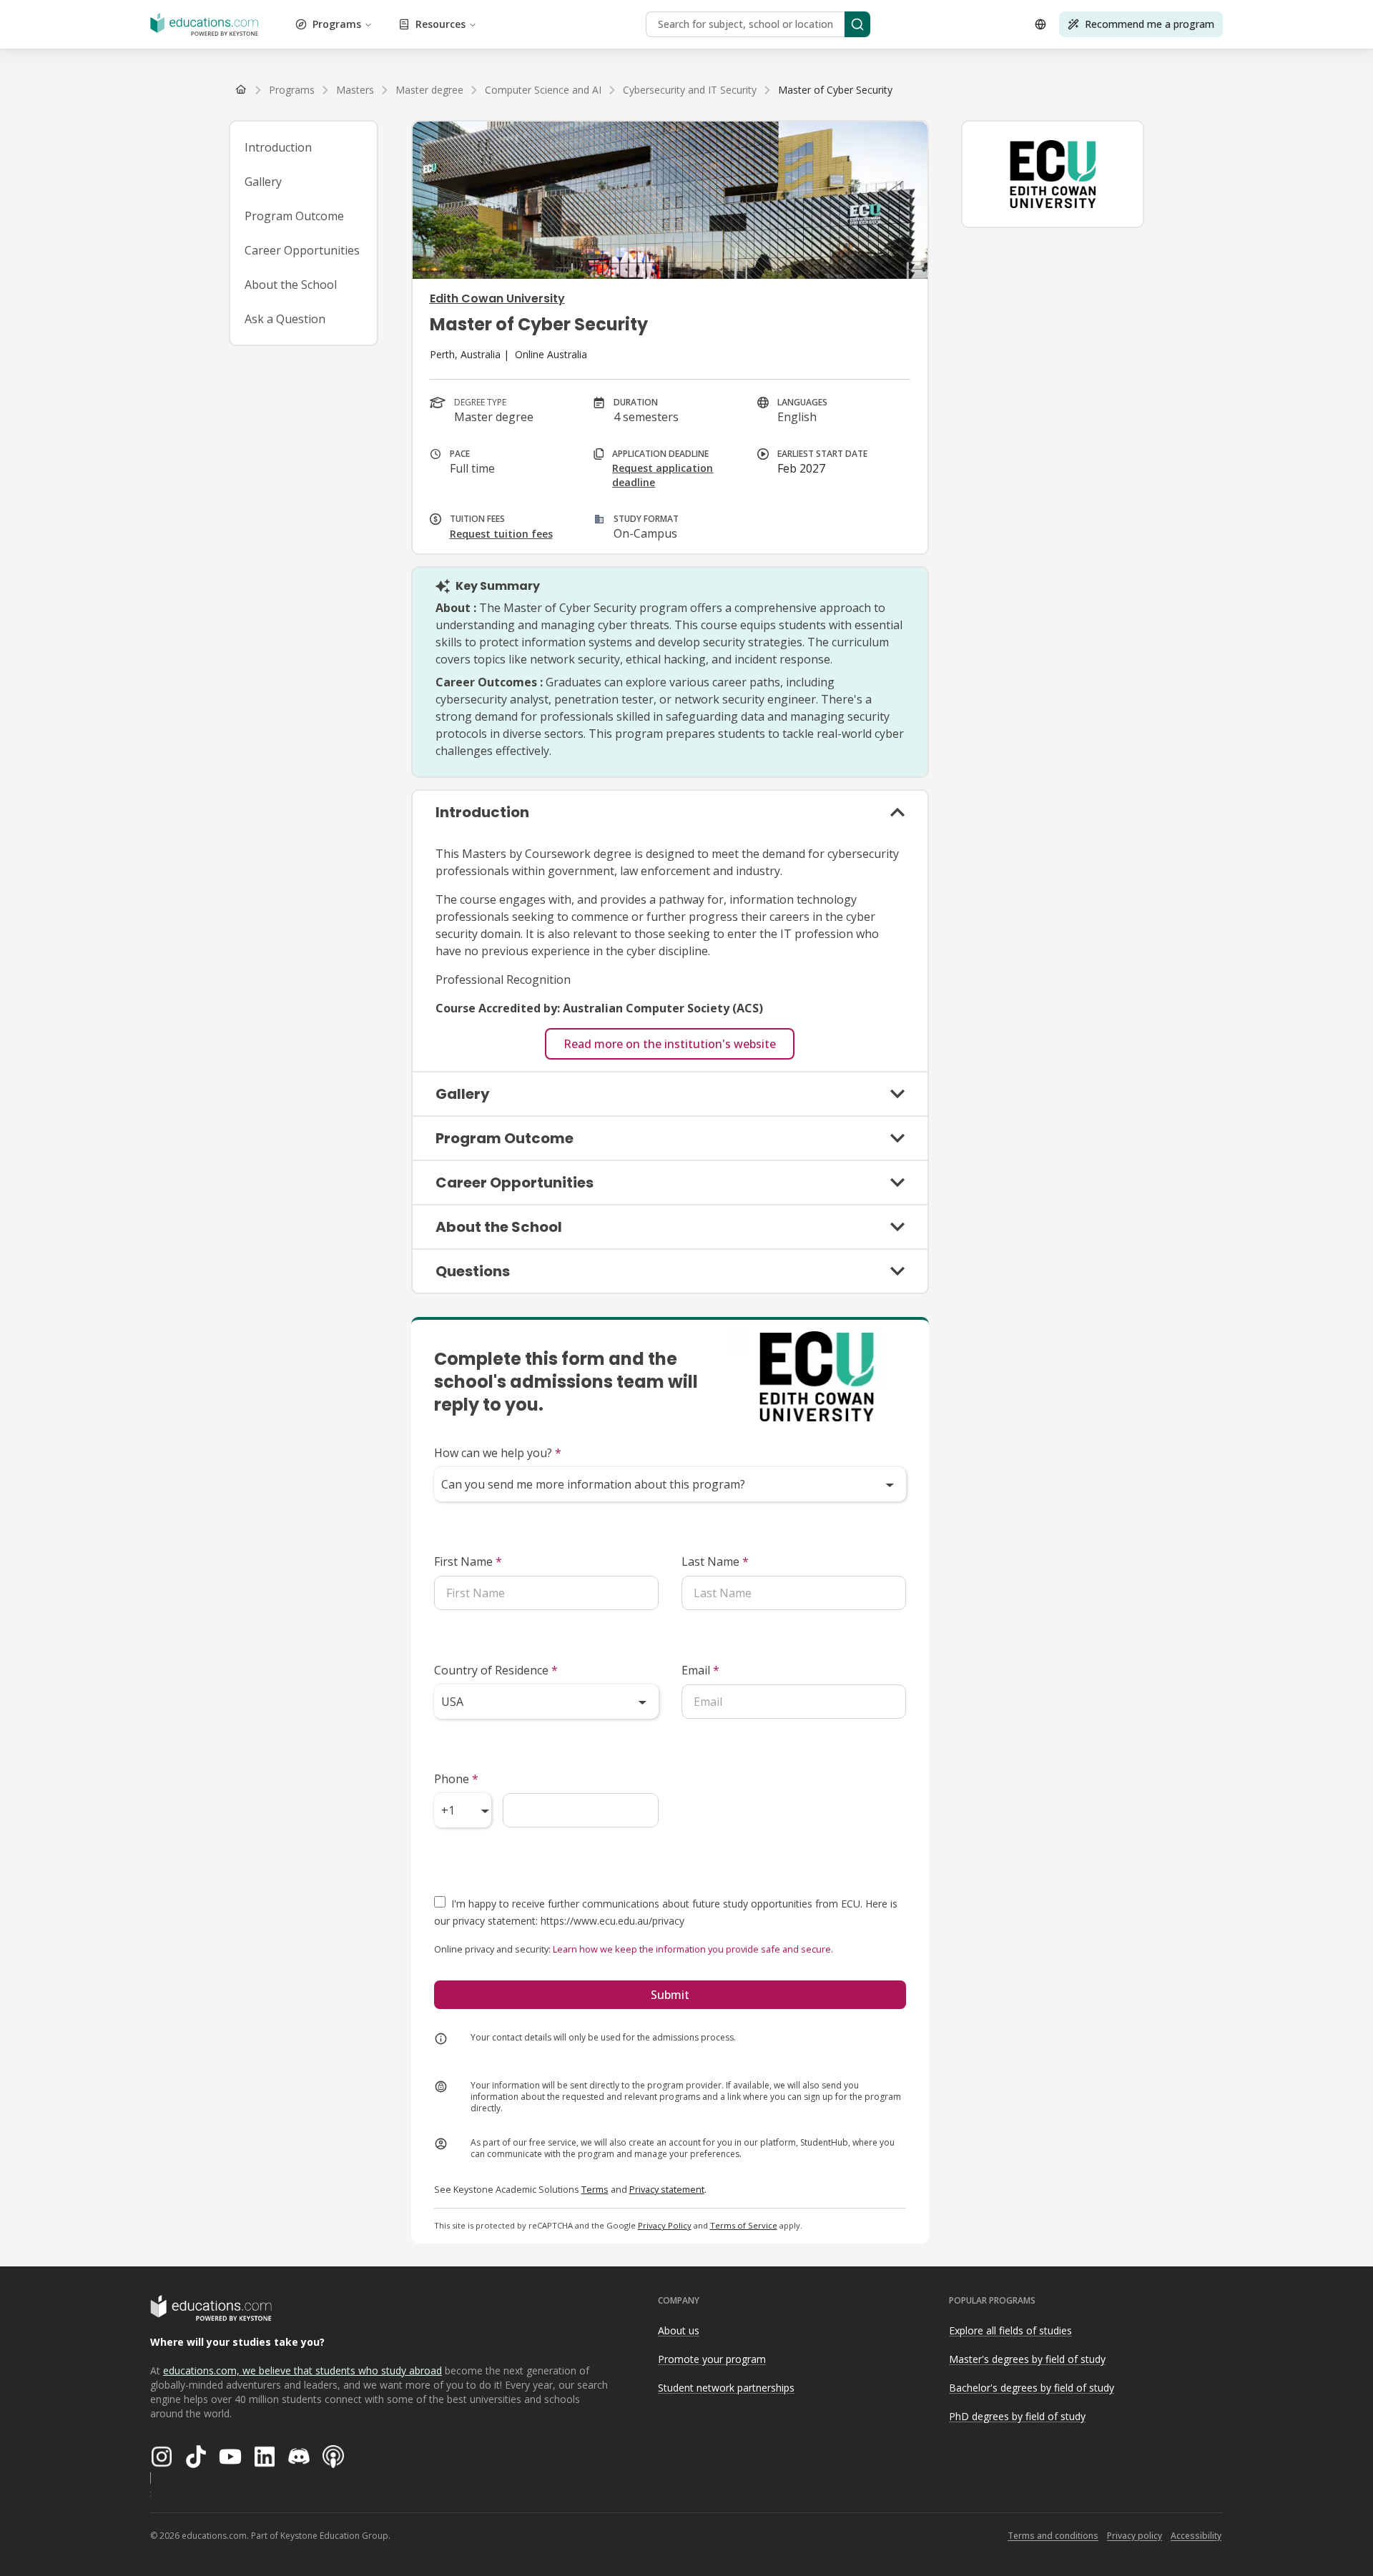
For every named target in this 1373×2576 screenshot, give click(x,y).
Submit (670, 1995)
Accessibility (1196, 2536)
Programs (337, 24)
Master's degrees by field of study (1027, 2359)
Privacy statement (667, 2189)
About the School (291, 285)
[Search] (857, 24)
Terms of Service (744, 2225)
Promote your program (712, 2359)
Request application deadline (663, 475)
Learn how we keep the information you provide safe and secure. (693, 1949)
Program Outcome (294, 216)
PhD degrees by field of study (1017, 2416)
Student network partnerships (726, 2388)
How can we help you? (498, 1453)
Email (700, 1670)
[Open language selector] (1040, 24)
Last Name (715, 1561)
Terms (595, 2189)
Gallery (263, 182)
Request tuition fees (501, 534)
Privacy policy (1135, 2536)
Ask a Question (285, 319)
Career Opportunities (302, 250)
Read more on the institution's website (670, 1044)
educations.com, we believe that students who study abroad (302, 2370)
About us (679, 2330)
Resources (441, 24)
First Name (468, 1561)
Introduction (278, 147)
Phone (456, 1779)
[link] (835, 90)
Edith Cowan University (497, 298)
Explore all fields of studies (1010, 2330)
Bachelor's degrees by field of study (1032, 2388)
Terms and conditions (1053, 2536)
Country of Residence (496, 1670)
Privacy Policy (665, 2225)
